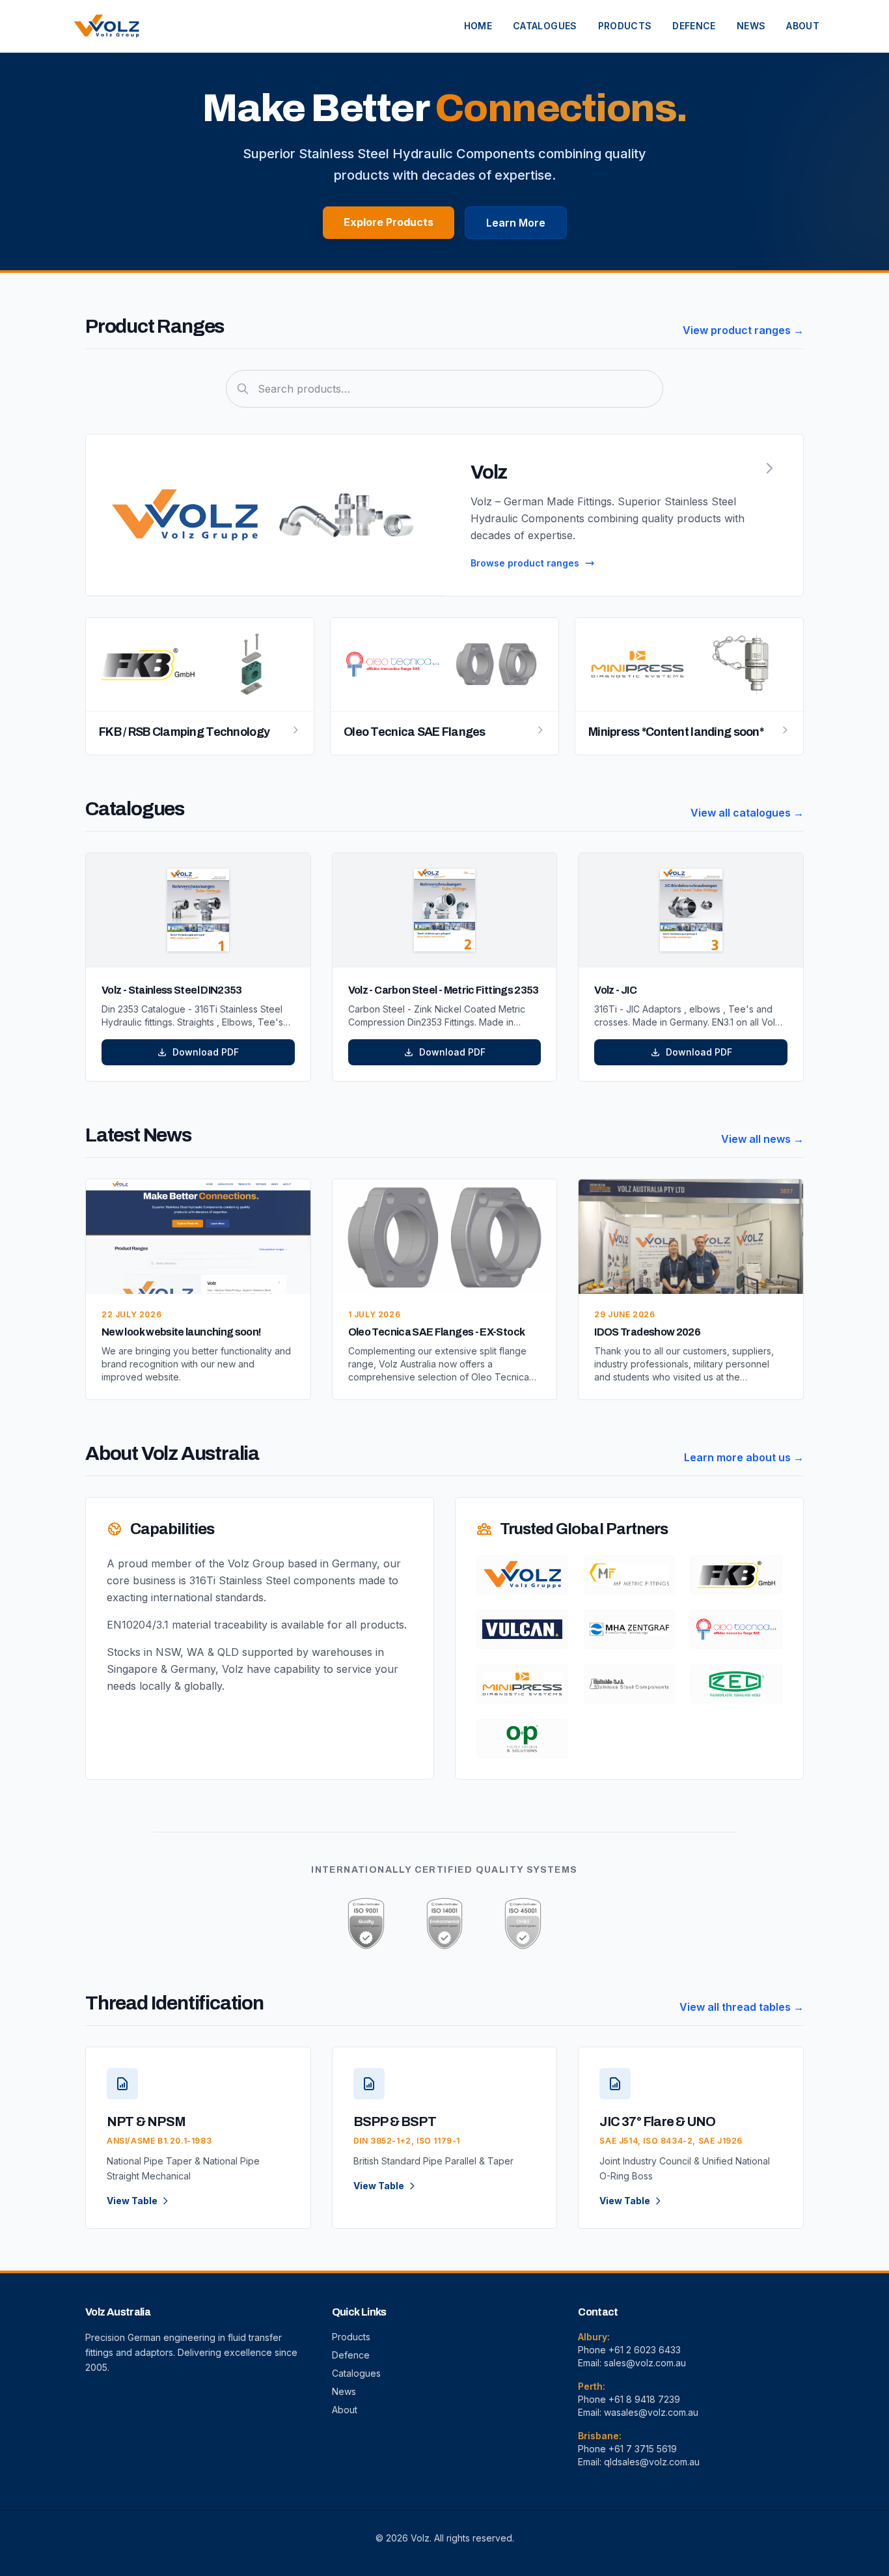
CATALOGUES (545, 26)
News (344, 2391)
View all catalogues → (747, 813)
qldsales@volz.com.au (652, 2462)
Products (351, 2337)
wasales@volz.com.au (651, 2412)
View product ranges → (743, 330)
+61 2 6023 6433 (645, 2350)
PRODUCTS (625, 26)
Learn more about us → (744, 1457)
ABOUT (803, 26)
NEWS (751, 26)
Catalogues (356, 2373)
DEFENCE (694, 26)
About (345, 2410)
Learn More (516, 223)
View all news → (762, 1139)
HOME (478, 26)
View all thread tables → (742, 2007)
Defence (351, 2355)
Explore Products (389, 222)
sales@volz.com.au (645, 2363)
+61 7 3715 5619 (643, 2449)
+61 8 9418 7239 (644, 2399)
